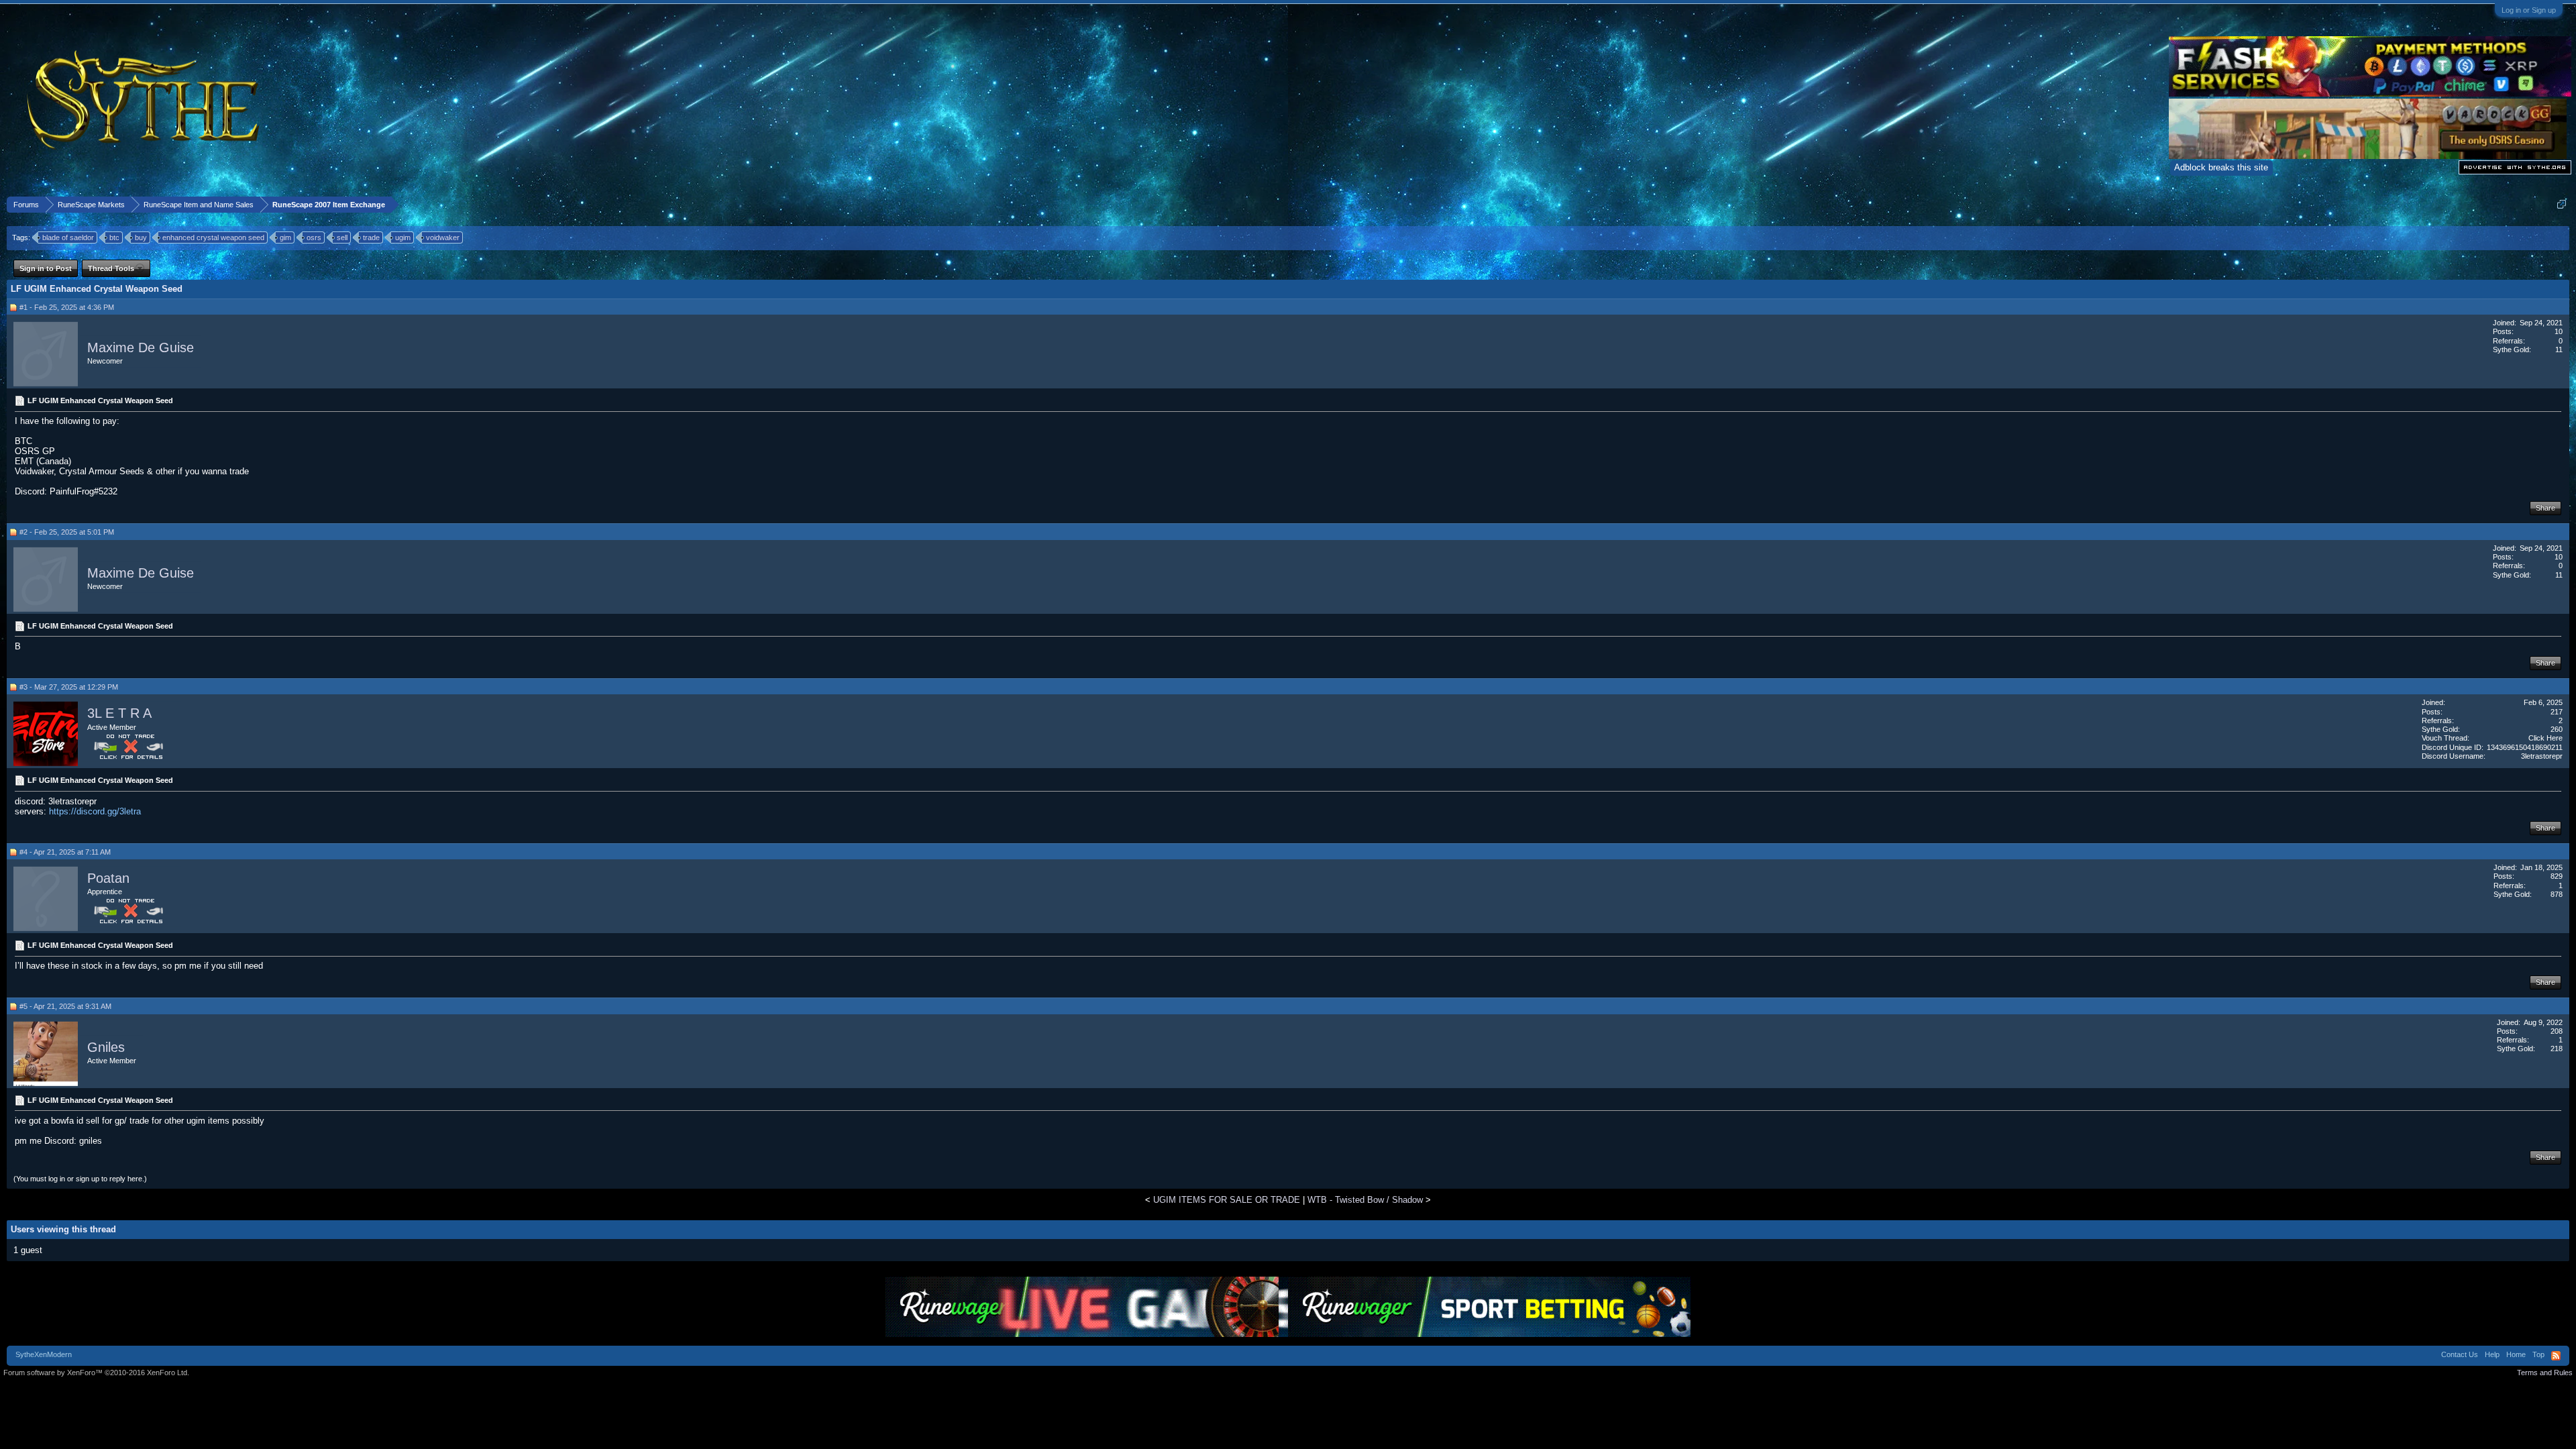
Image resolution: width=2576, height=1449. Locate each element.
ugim (403, 237)
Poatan (108, 878)
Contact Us (2460, 1354)
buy (141, 237)
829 (2557, 876)
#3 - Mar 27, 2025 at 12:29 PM (69, 687)
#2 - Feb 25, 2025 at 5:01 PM (67, 532)
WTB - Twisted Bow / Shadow (1365, 1200)
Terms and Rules (2545, 1373)
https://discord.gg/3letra (95, 811)
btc (114, 237)
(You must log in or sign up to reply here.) (80, 1179)
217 (2557, 712)
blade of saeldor (68, 237)
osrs (314, 237)
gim (285, 237)
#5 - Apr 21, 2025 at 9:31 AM (65, 1006)
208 (2557, 1031)
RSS (2556, 1356)
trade (371, 237)
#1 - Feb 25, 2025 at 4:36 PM (67, 307)
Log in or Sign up (2529, 10)
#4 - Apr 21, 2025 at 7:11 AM (65, 852)
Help (2492, 1354)
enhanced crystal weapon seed (213, 237)
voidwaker (443, 237)
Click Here (2545, 738)
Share (2545, 508)
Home (2516, 1354)
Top (2538, 1354)
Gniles (106, 1047)
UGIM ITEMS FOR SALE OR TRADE (1227, 1200)
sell (342, 237)
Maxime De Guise (141, 347)
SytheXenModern (44, 1354)
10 (2559, 331)
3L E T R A (119, 713)
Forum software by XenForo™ (96, 1373)
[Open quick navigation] (2562, 204)
